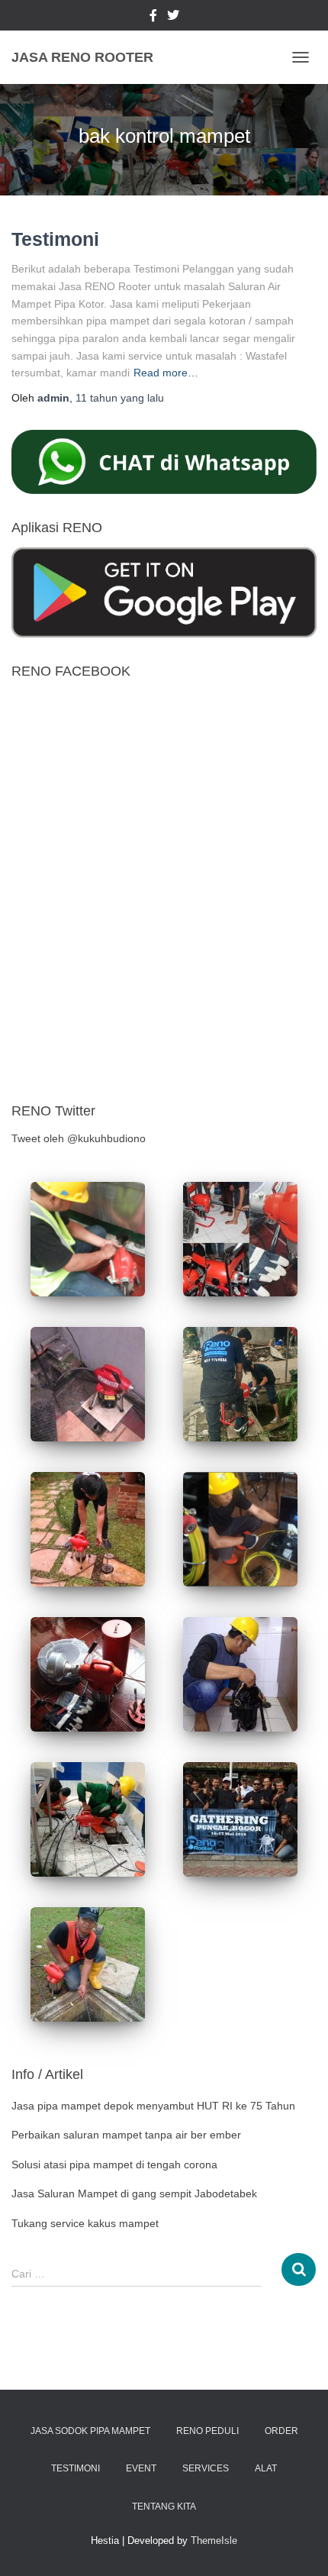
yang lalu (120, 398)
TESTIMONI (76, 2468)
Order (281, 2431)
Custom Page (153, 18)
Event (141, 2468)
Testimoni (55, 239)
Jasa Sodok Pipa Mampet (90, 2431)
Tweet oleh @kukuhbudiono (79, 1138)
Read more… (166, 373)
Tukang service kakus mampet (85, 2223)
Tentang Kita (164, 2507)
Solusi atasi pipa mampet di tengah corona (114, 2164)
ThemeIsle (214, 2540)
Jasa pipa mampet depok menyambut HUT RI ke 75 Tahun (153, 2106)
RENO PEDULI (207, 2431)
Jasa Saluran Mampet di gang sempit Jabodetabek (134, 2193)
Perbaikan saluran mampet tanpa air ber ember (126, 2135)
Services (206, 2468)
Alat (266, 2468)
